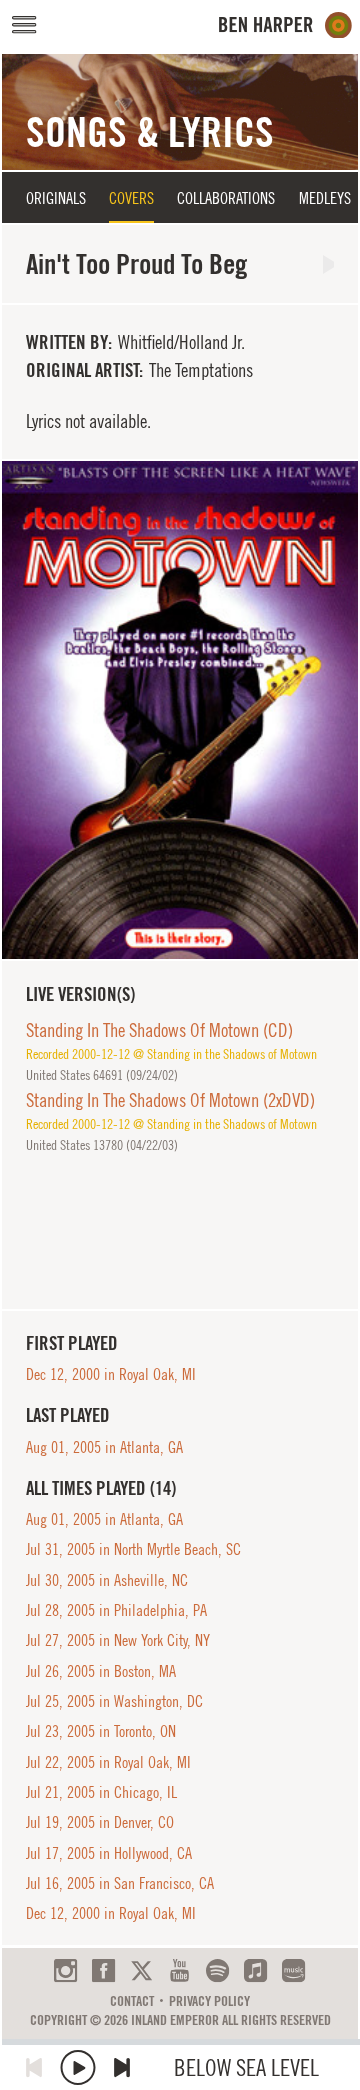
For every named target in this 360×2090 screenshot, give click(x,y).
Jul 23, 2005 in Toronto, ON (101, 1731)
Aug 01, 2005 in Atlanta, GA (104, 1447)
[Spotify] (217, 1970)
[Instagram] (65, 1970)
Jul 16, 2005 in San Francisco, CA (120, 1883)
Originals (56, 198)
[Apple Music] (255, 1970)
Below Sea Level (246, 2067)
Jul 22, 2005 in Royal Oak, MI (108, 1762)
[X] (141, 1970)
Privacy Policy (209, 2001)
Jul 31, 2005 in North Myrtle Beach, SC (133, 1549)
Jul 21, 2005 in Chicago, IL (101, 1792)
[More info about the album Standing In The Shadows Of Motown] (180, 710)
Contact (132, 2001)
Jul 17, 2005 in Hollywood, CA (109, 1853)
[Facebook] (103, 1970)
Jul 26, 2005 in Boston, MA (101, 1671)
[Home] (285, 25)
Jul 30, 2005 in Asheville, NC (107, 1580)
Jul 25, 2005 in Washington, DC (114, 1701)
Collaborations (226, 198)
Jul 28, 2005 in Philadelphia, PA (116, 1610)
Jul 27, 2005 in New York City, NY (118, 1640)
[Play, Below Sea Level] (78, 2067)
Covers (131, 198)
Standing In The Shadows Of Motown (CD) (159, 1030)
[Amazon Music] (293, 1970)
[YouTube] (179, 1970)
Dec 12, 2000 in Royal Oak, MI (111, 1374)
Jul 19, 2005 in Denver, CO (100, 1822)
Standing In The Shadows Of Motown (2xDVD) (170, 1100)
